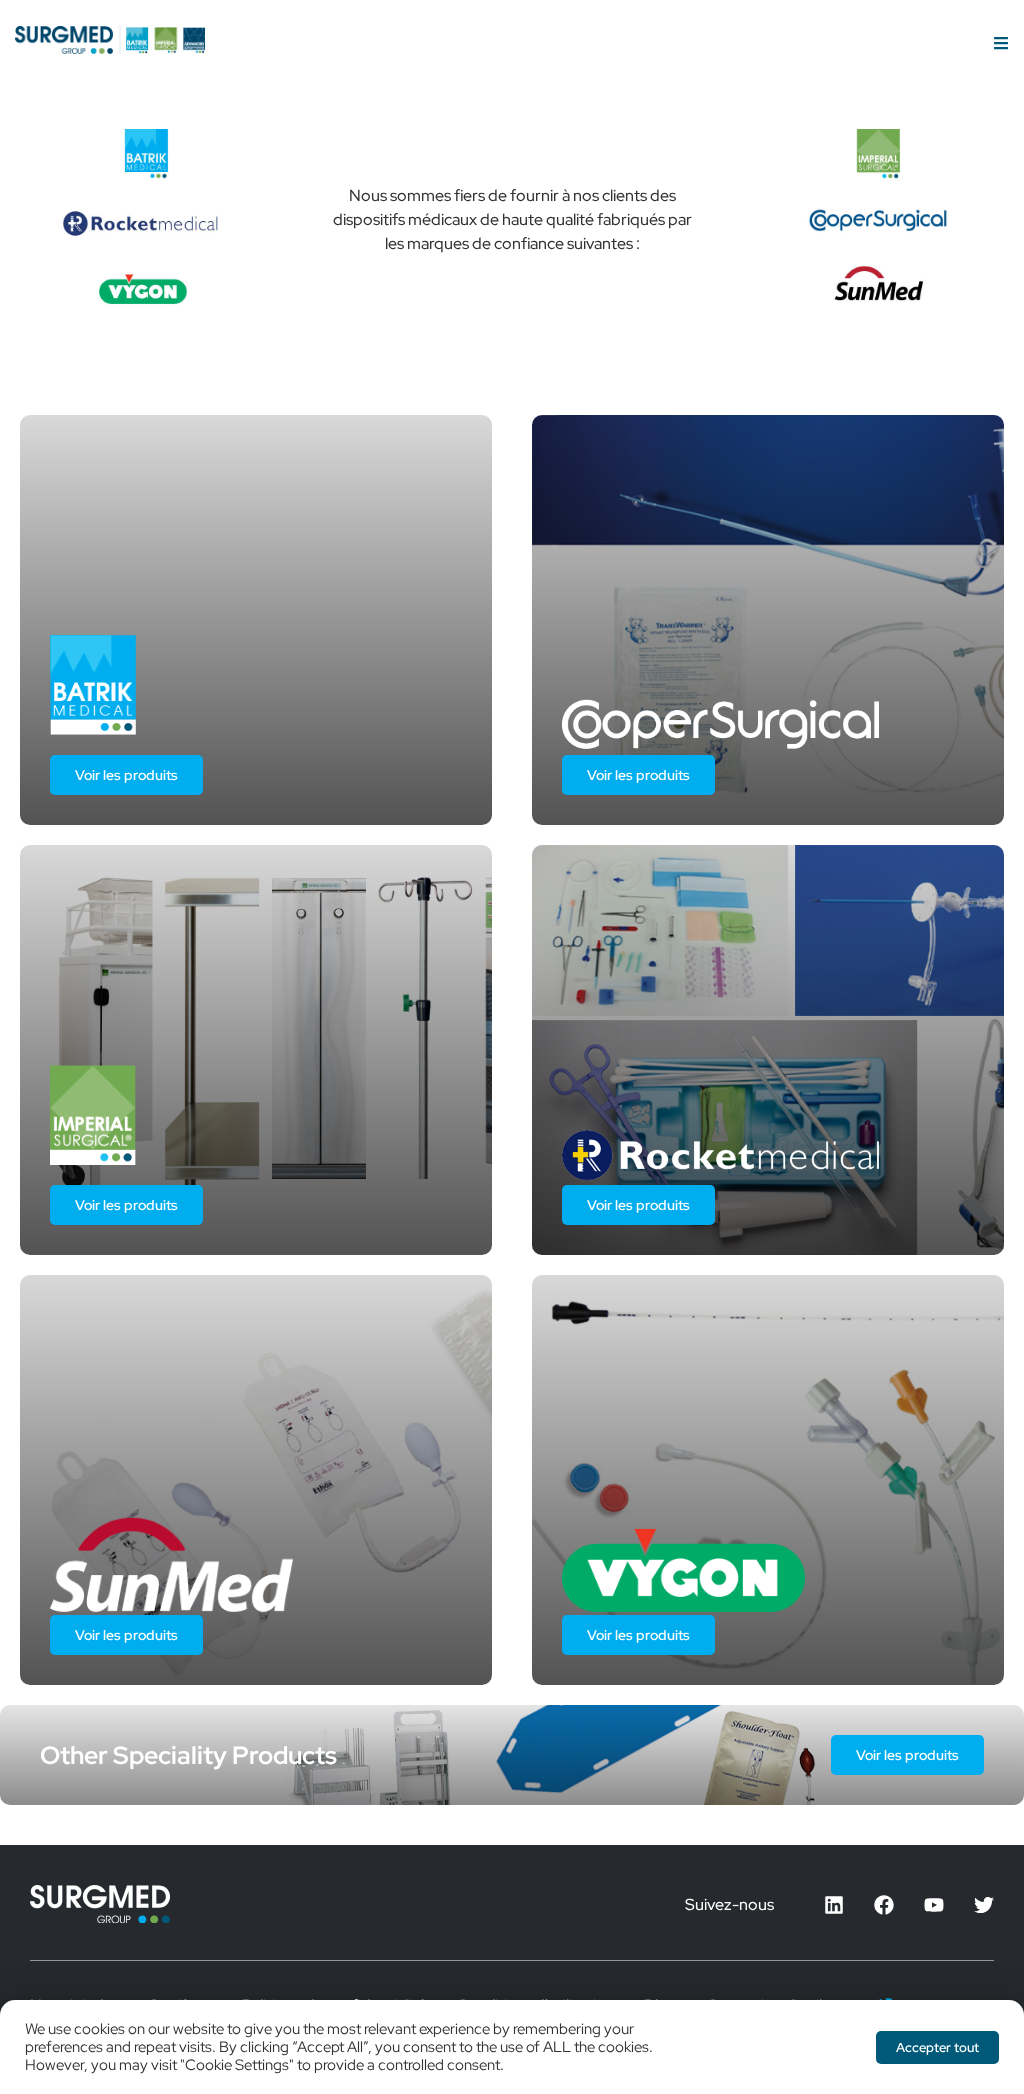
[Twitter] (984, 1905)
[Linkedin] (834, 1905)
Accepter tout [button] (937, 2047)
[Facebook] (884, 1905)
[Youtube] (934, 1905)
